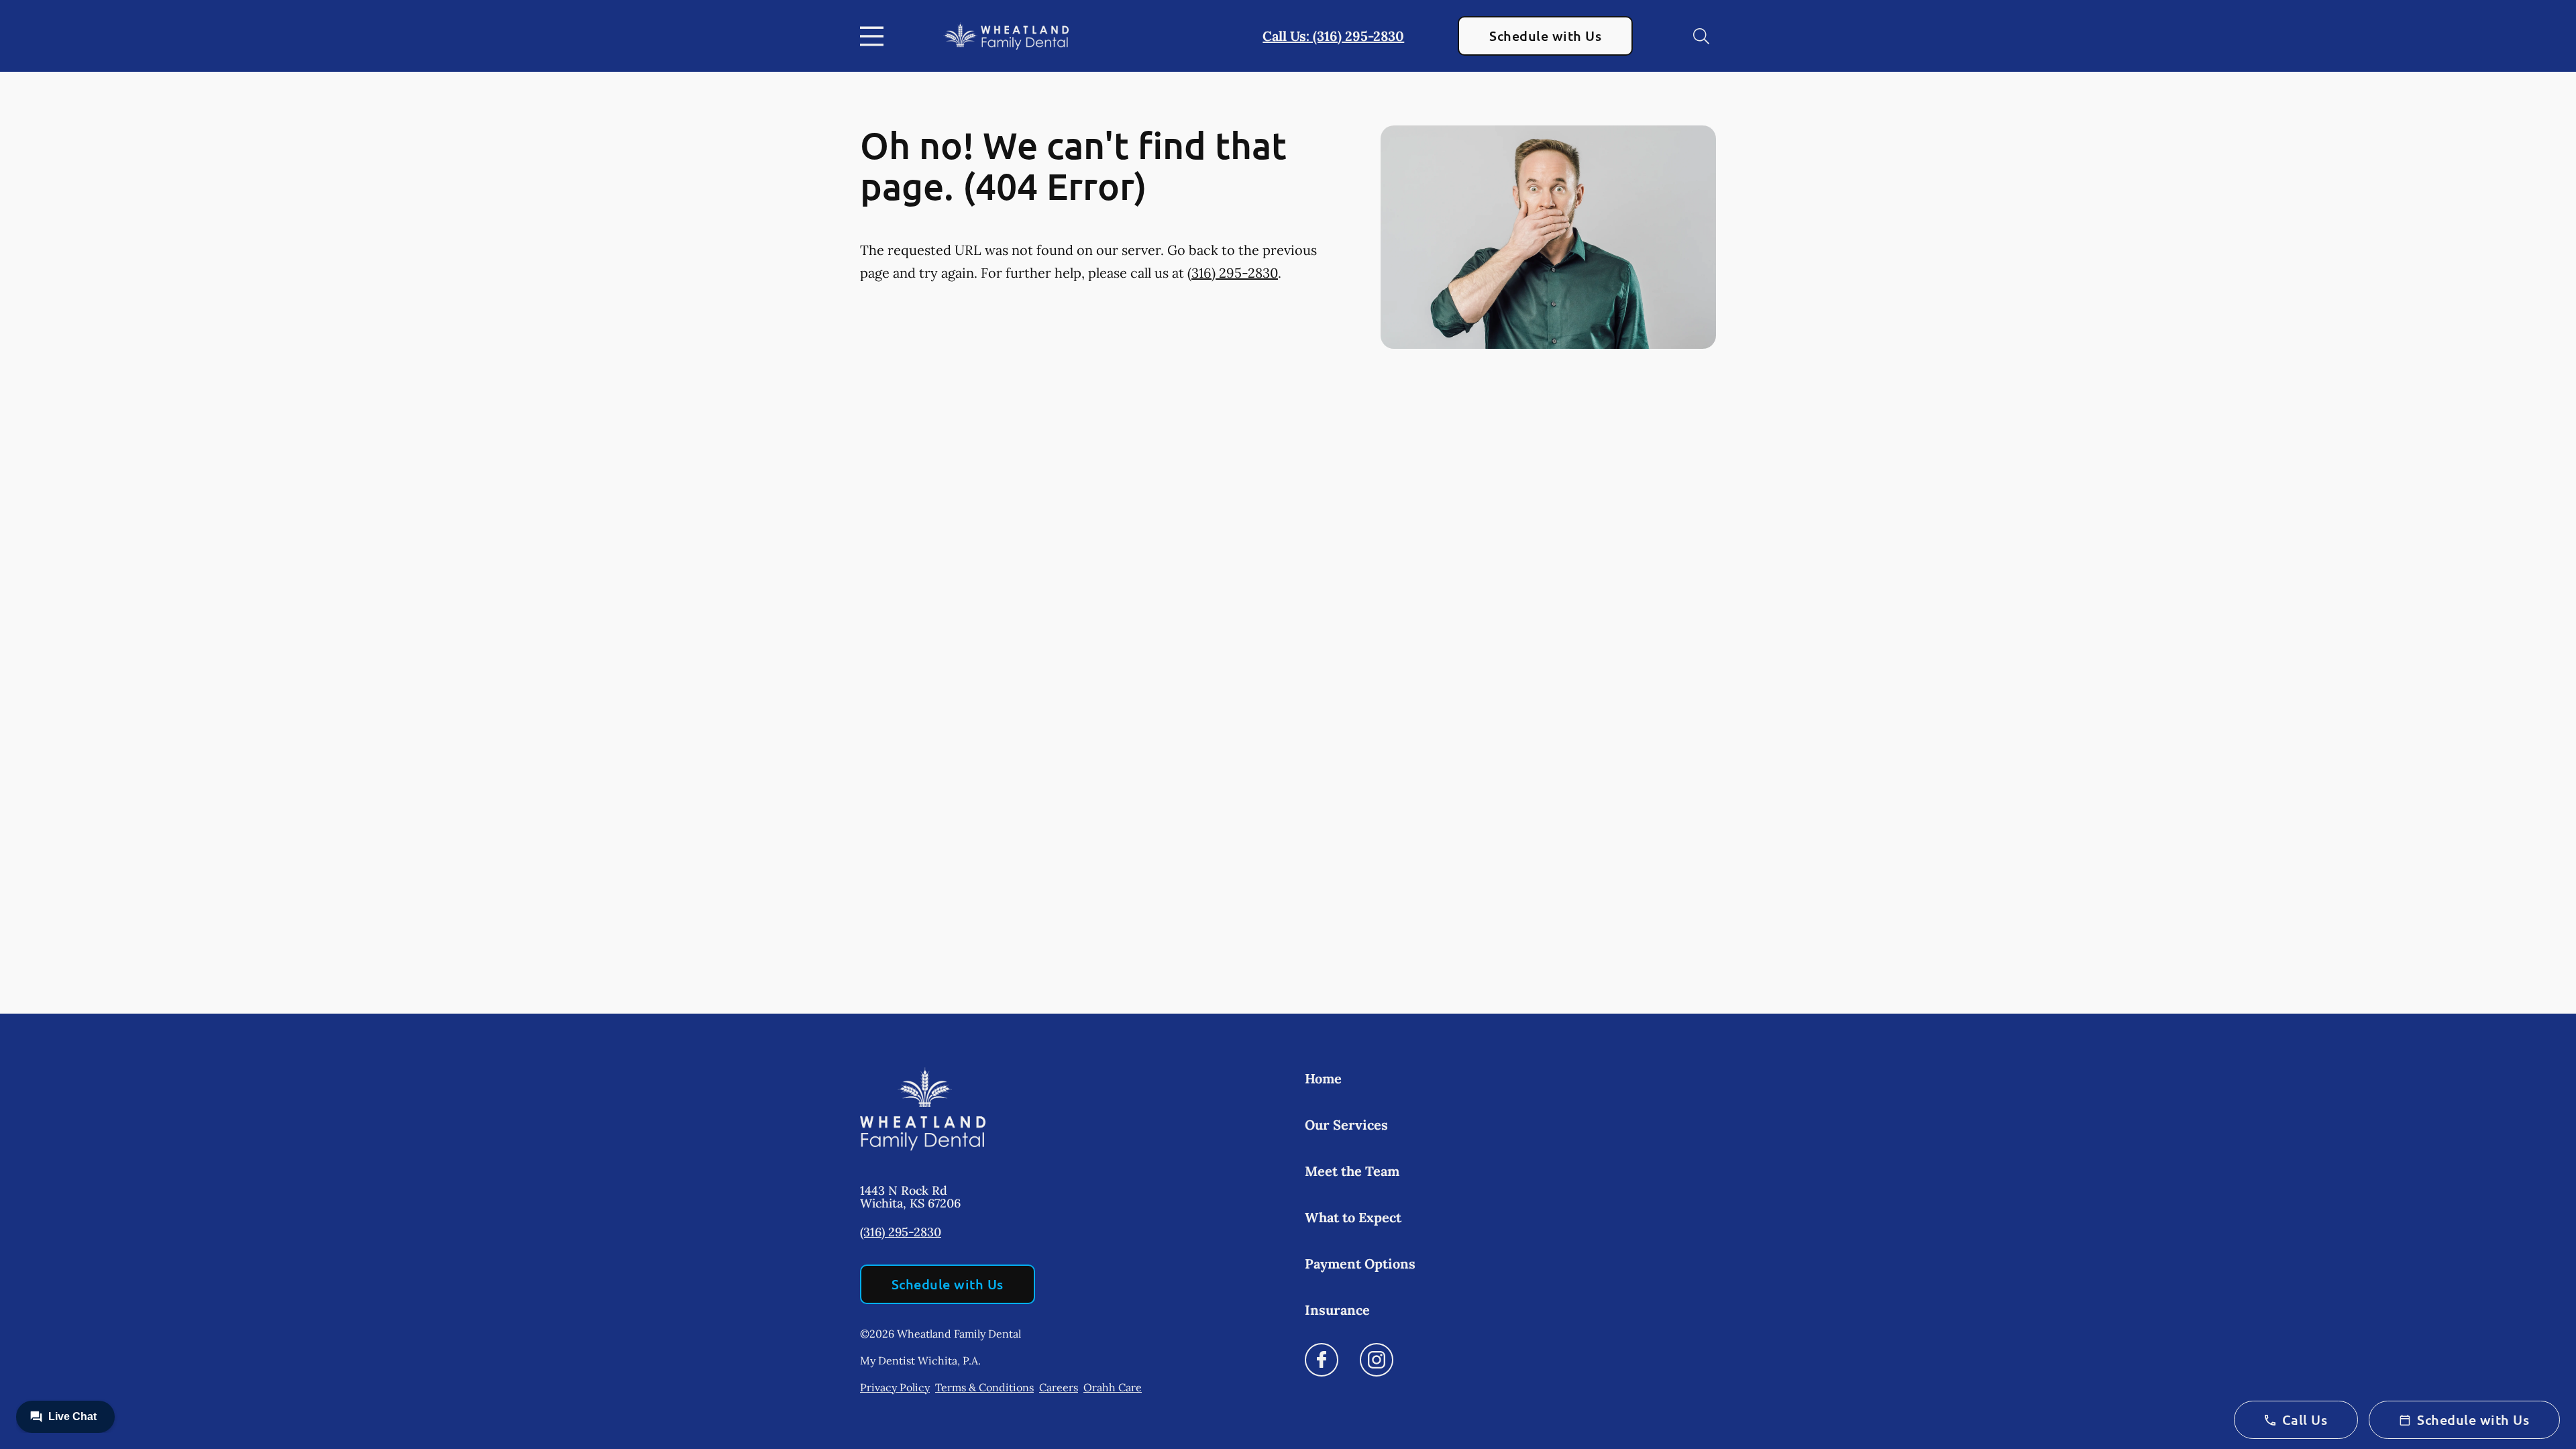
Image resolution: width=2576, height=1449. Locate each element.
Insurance (1337, 1310)
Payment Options (1360, 1264)
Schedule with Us (1545, 36)
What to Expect (1353, 1217)
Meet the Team (1352, 1171)
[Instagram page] (1377, 1360)
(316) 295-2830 (1233, 273)
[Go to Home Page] (1006, 36)
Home (1323, 1078)
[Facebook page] (1322, 1360)
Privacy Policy (895, 1387)
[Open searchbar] (1701, 36)
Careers (1059, 1387)
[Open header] (875, 36)
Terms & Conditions (984, 1387)
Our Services (1346, 1125)
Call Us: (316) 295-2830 (1333, 36)
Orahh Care (1113, 1387)
